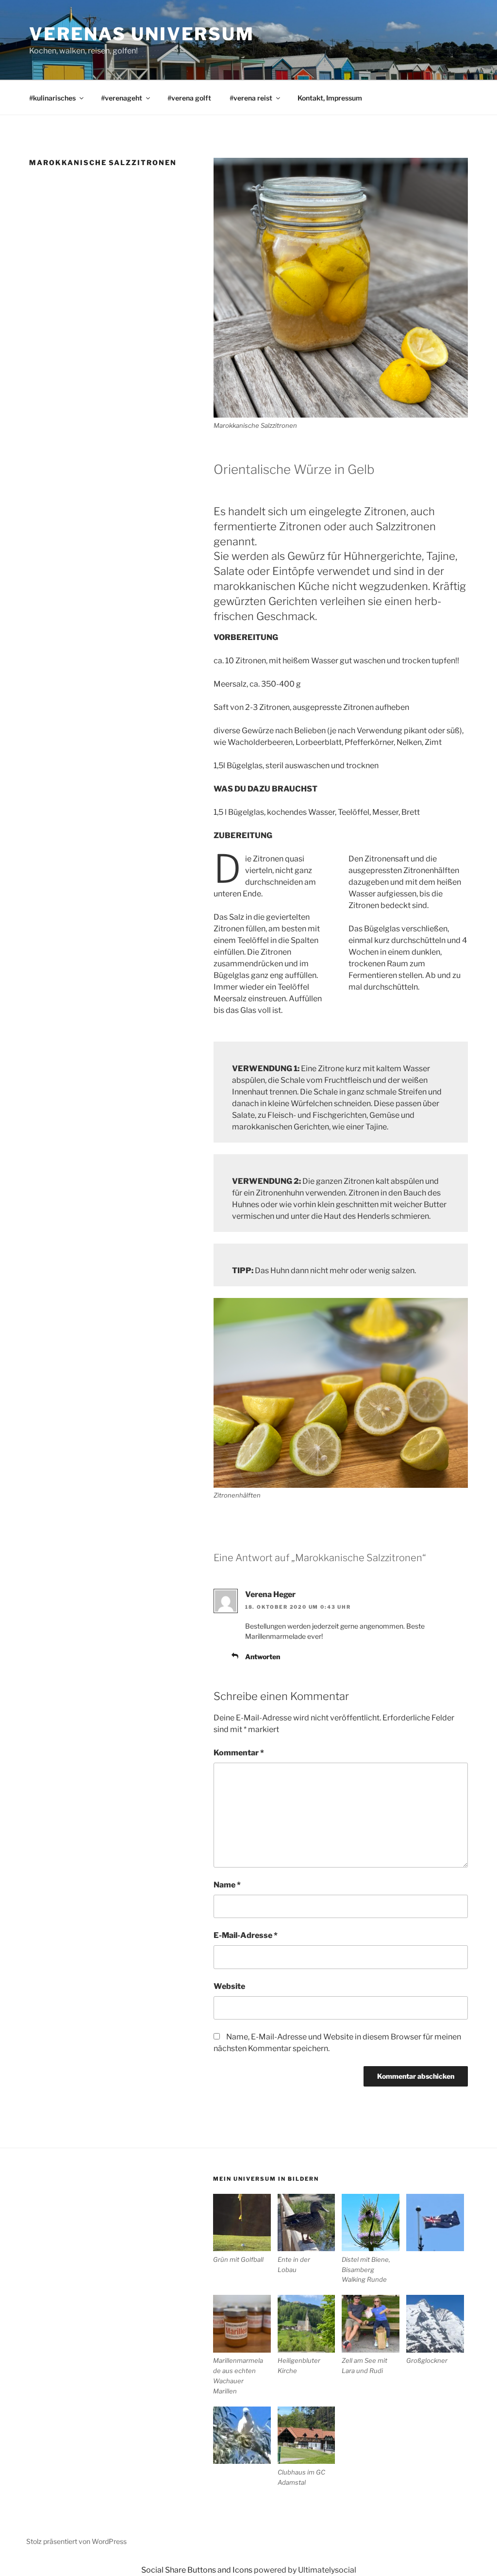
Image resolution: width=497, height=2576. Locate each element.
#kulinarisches (52, 98)
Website (229, 1986)
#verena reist (251, 98)
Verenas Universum (142, 34)
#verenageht (122, 98)
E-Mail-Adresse (246, 1935)
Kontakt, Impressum (330, 98)
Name (227, 1885)
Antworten (263, 1657)
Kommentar (239, 1753)
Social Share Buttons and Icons (197, 2570)
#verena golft (189, 98)
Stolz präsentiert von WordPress (76, 2541)
